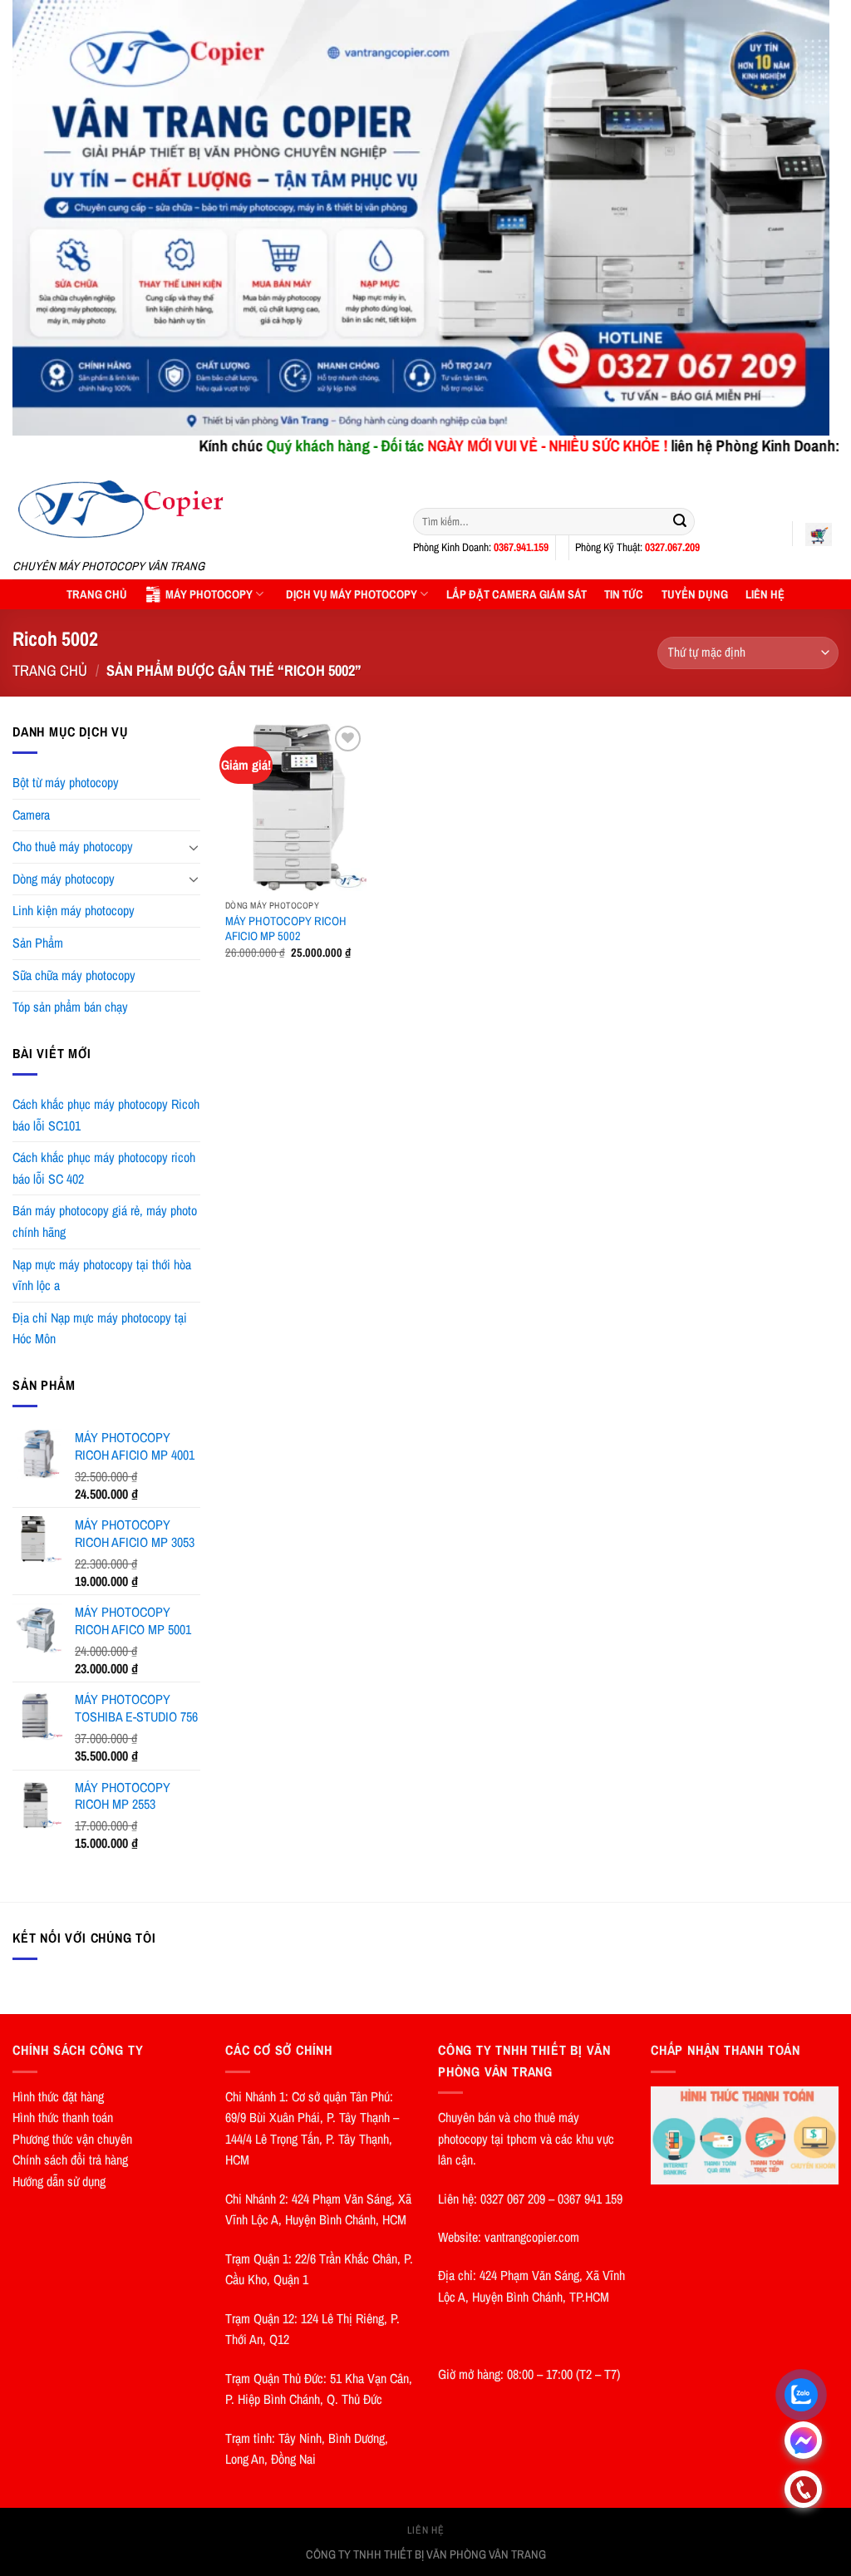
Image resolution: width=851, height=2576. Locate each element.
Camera (31, 815)
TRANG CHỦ (97, 594)
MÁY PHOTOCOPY (209, 594)
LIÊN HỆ (765, 594)
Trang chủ (50, 670)
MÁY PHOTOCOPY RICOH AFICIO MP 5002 (286, 929)
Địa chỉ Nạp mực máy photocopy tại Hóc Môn (100, 1328)
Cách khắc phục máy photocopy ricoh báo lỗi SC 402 (104, 1168)
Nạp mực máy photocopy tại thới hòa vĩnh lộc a (102, 1275)
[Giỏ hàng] (819, 534)
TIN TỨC (624, 594)
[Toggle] (194, 847)
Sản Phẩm (38, 943)
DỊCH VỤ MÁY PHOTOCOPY (352, 594)
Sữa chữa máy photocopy (74, 975)
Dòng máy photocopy (64, 879)
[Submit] (680, 521)
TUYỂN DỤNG (695, 594)
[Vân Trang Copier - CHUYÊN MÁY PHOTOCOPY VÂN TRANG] (200, 510)
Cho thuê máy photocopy (73, 846)
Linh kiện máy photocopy (74, 910)
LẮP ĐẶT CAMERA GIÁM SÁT (517, 594)
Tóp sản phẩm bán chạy (70, 1007)
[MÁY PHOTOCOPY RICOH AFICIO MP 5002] (296, 806)
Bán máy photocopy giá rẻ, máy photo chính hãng (105, 1221)
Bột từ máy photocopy (66, 782)
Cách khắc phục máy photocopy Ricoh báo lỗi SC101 (106, 1115)
